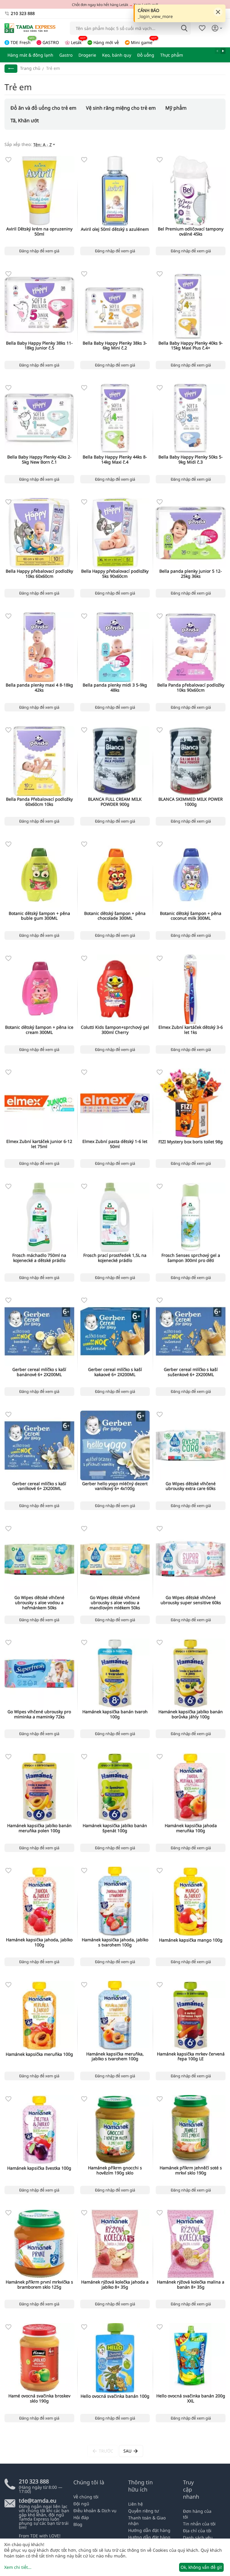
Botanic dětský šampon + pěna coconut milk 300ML (191, 916)
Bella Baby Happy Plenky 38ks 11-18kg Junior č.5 (39, 346)
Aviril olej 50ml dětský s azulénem (115, 229)
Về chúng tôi (86, 2497)
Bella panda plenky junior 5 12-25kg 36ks (191, 574)
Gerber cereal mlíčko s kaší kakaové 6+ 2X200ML (115, 1372)
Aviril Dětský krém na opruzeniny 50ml (39, 232)
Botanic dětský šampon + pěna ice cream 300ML (39, 1030)
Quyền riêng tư (143, 2511)
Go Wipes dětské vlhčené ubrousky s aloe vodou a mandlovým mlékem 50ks (115, 1603)
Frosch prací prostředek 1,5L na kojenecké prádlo (115, 1258)
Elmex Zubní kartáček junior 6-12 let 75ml (39, 1144)
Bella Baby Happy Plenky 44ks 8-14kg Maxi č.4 (115, 460)
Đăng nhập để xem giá (39, 251)
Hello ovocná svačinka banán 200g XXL (191, 2399)
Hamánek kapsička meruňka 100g (39, 2054)
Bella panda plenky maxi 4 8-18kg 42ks (39, 688)
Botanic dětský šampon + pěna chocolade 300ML (115, 916)
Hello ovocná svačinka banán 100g (115, 2396)
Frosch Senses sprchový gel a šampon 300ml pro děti (191, 1258)
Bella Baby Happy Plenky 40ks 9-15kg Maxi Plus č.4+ (191, 346)
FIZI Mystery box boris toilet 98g (191, 1142)
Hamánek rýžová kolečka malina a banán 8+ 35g (191, 2285)
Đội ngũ (81, 2504)
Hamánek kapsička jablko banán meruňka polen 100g (39, 1828)
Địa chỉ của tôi (197, 2531)
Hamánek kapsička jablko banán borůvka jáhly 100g (191, 1714)
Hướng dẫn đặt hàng (149, 2530)
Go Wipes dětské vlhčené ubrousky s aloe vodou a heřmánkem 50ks (39, 1603)
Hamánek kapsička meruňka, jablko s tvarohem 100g (115, 2057)
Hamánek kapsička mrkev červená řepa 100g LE (191, 2057)
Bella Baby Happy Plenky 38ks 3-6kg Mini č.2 (115, 346)
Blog (78, 2524)
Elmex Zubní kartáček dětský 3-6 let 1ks (191, 1030)
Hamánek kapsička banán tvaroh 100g (115, 1714)
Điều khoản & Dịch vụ (95, 2511)
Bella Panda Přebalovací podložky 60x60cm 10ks (39, 802)
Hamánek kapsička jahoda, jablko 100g (39, 1942)
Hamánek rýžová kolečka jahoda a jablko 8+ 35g (115, 2285)
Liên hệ (136, 2504)
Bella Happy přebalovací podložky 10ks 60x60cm (39, 574)
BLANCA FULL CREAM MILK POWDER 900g (115, 802)
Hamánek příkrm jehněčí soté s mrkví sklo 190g (191, 2171)
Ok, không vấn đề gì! (201, 2567)
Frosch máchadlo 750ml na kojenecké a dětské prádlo (39, 1258)
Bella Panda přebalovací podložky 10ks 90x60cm (191, 688)
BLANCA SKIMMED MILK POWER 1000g (191, 802)
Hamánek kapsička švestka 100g (39, 2168)
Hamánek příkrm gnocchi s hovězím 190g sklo (115, 2171)
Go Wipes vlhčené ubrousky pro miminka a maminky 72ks (39, 1714)
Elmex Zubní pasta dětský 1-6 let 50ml (115, 1144)
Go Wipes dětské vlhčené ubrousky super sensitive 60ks (191, 1600)
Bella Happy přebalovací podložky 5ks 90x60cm (115, 574)
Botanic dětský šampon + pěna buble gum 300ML (39, 916)
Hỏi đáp (81, 2517)
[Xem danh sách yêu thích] (202, 28)
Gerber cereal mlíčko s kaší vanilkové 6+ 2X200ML (39, 1486)
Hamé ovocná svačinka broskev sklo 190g (39, 2399)
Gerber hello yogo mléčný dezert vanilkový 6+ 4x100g (115, 1486)
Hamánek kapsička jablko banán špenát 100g (115, 1828)
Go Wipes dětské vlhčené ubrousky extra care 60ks (191, 1486)
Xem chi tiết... (18, 2567)
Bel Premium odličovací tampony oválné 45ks (191, 232)
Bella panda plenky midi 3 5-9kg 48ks (115, 688)
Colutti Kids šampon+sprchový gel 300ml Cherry (115, 1030)
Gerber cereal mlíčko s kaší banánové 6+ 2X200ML (39, 1372)
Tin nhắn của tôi (199, 2524)
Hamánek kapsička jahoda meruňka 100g (191, 1828)
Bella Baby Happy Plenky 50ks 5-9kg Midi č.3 (191, 460)
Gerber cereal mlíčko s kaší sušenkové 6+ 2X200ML (191, 1372)
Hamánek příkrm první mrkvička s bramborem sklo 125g (39, 2285)
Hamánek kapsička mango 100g (191, 1940)
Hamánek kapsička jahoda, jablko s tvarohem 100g (115, 1942)
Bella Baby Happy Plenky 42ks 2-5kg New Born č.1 (39, 460)
